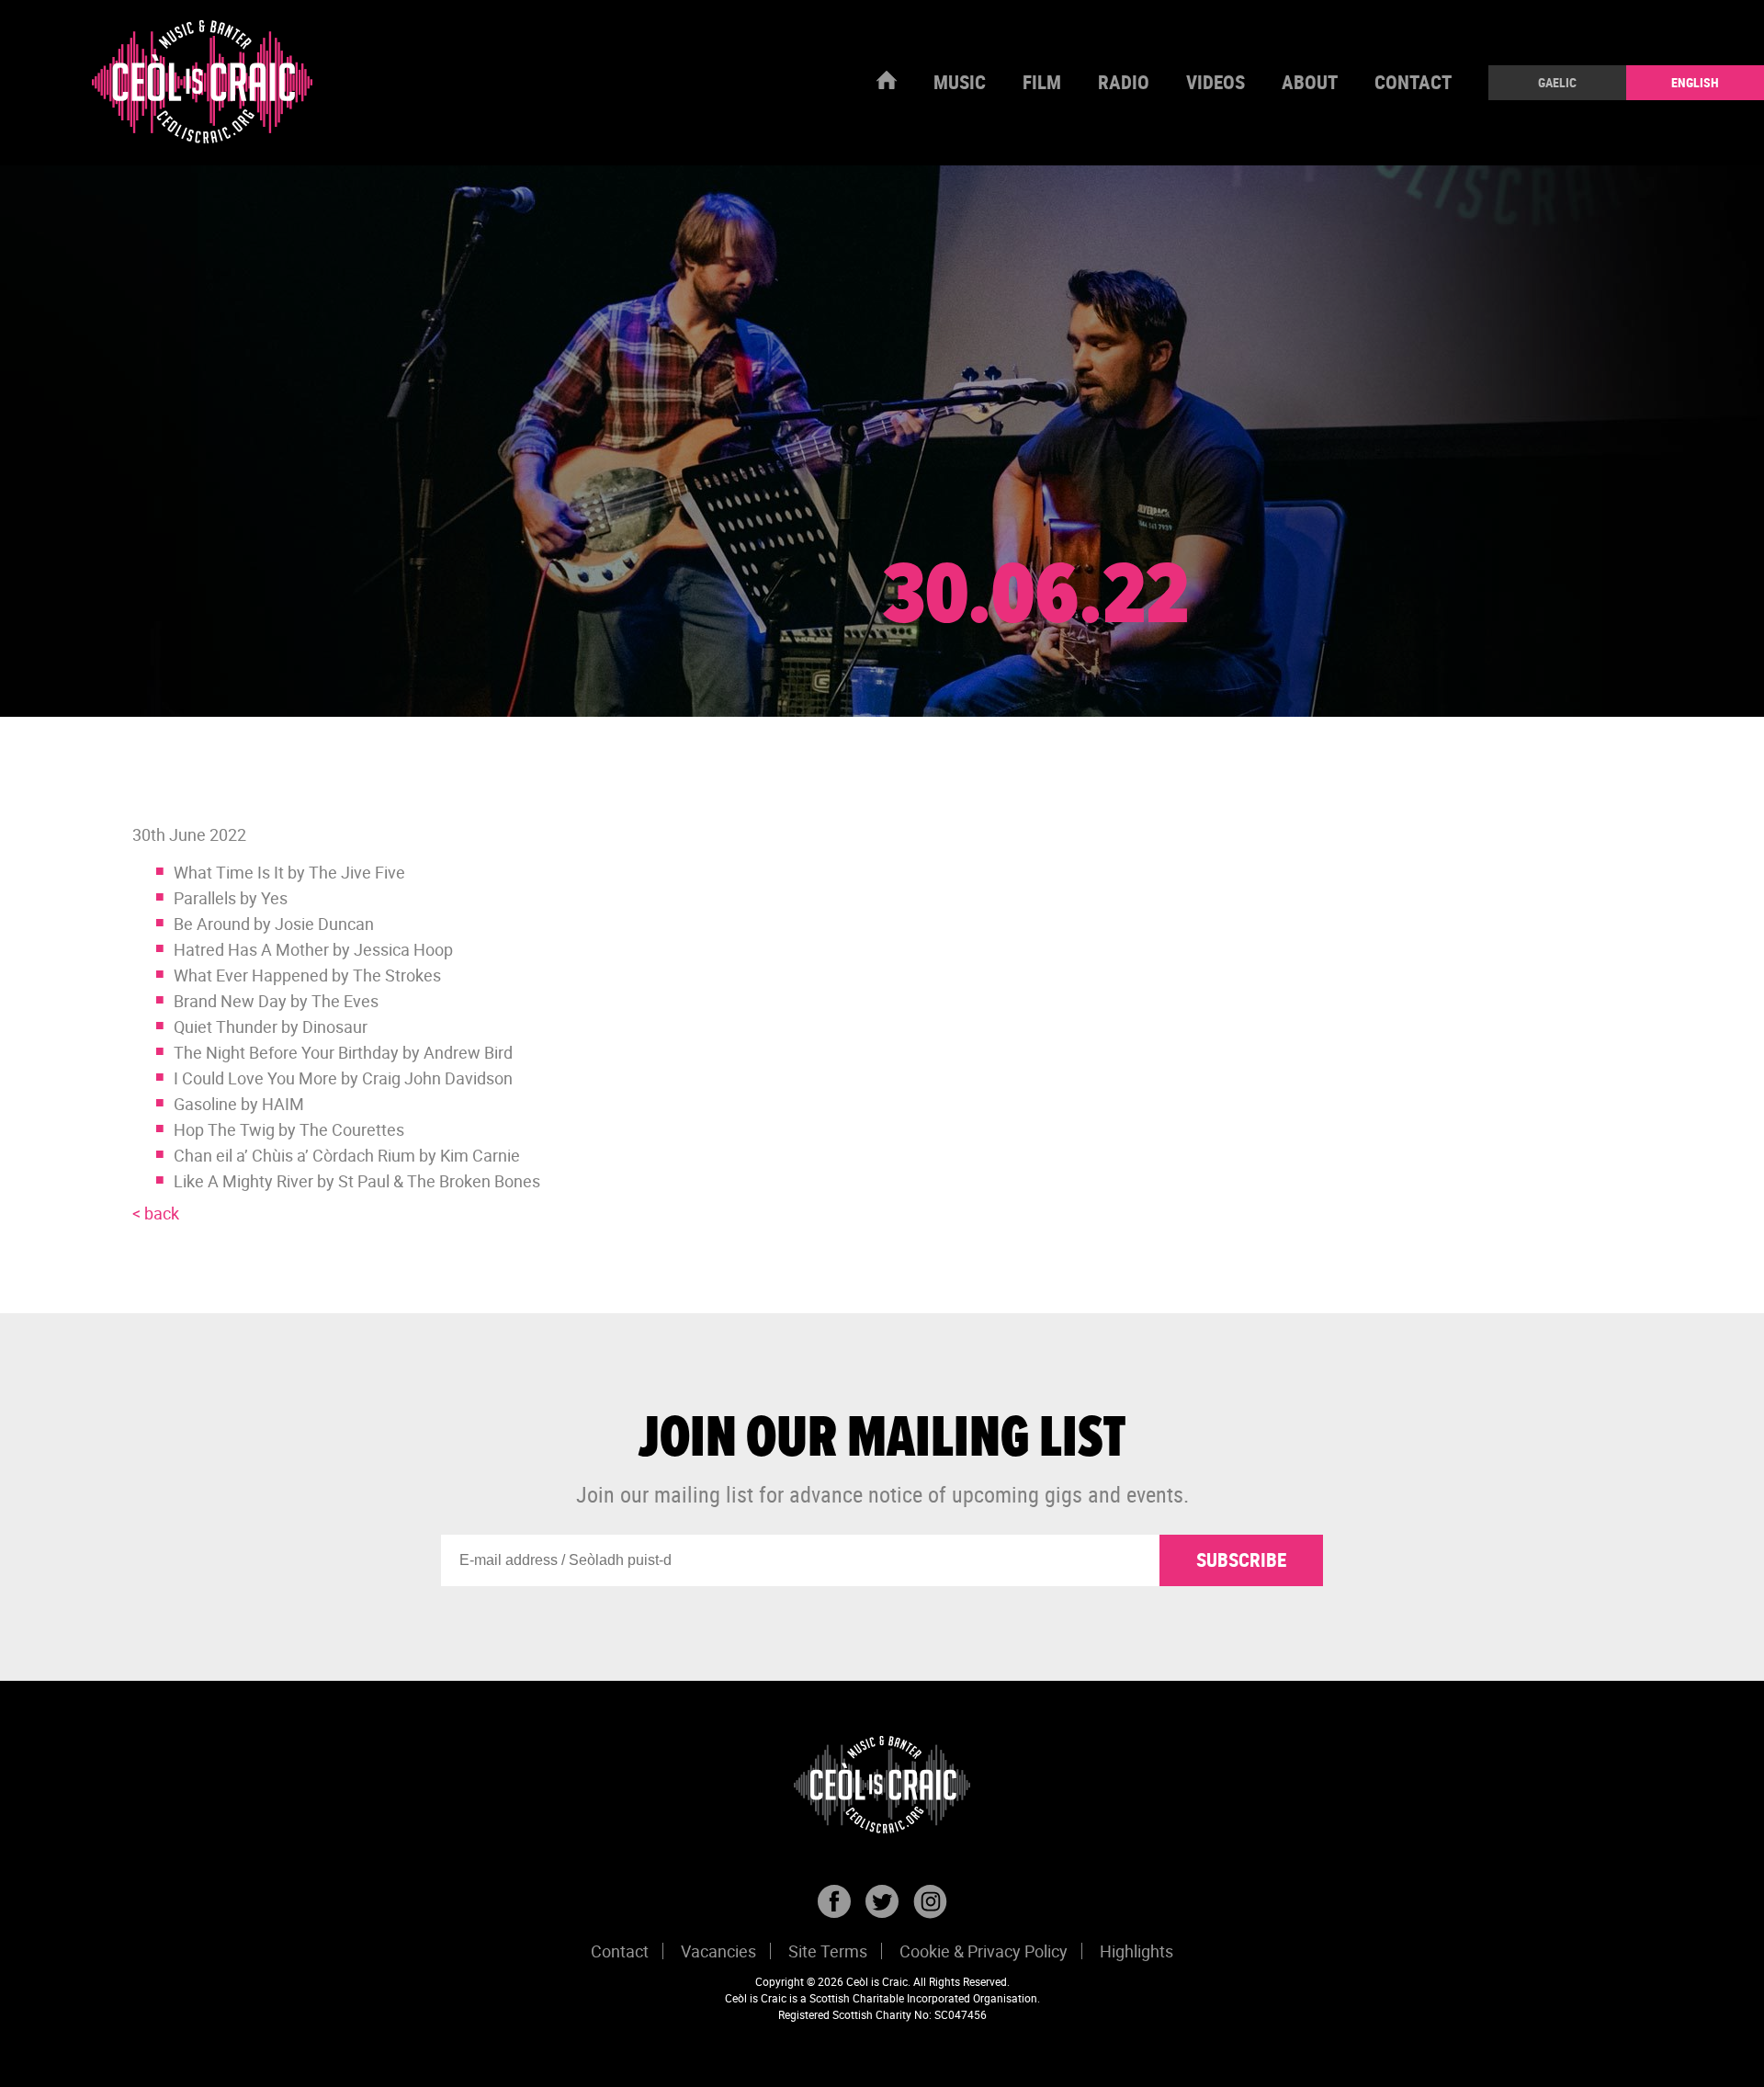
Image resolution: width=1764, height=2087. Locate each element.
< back (156, 1213)
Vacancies (718, 1951)
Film (1042, 82)
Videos (1216, 82)
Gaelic (1557, 82)
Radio (1124, 82)
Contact (1413, 82)
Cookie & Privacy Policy (984, 1951)
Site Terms (828, 1951)
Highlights (1136, 1951)
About (1310, 82)
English (1695, 82)
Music (960, 82)
